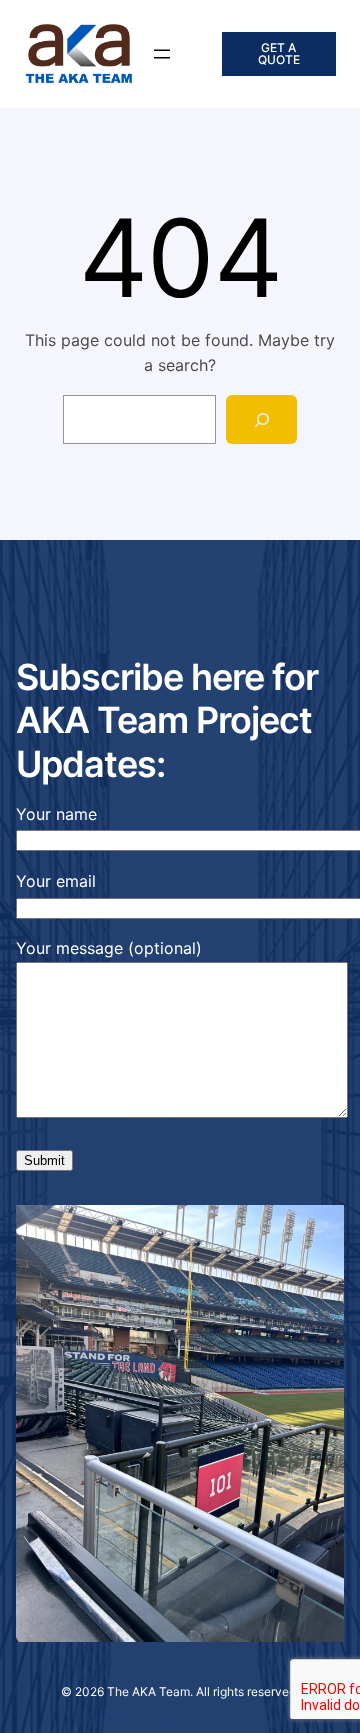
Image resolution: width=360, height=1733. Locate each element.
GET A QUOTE (279, 53)
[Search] (261, 419)
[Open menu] (162, 54)
